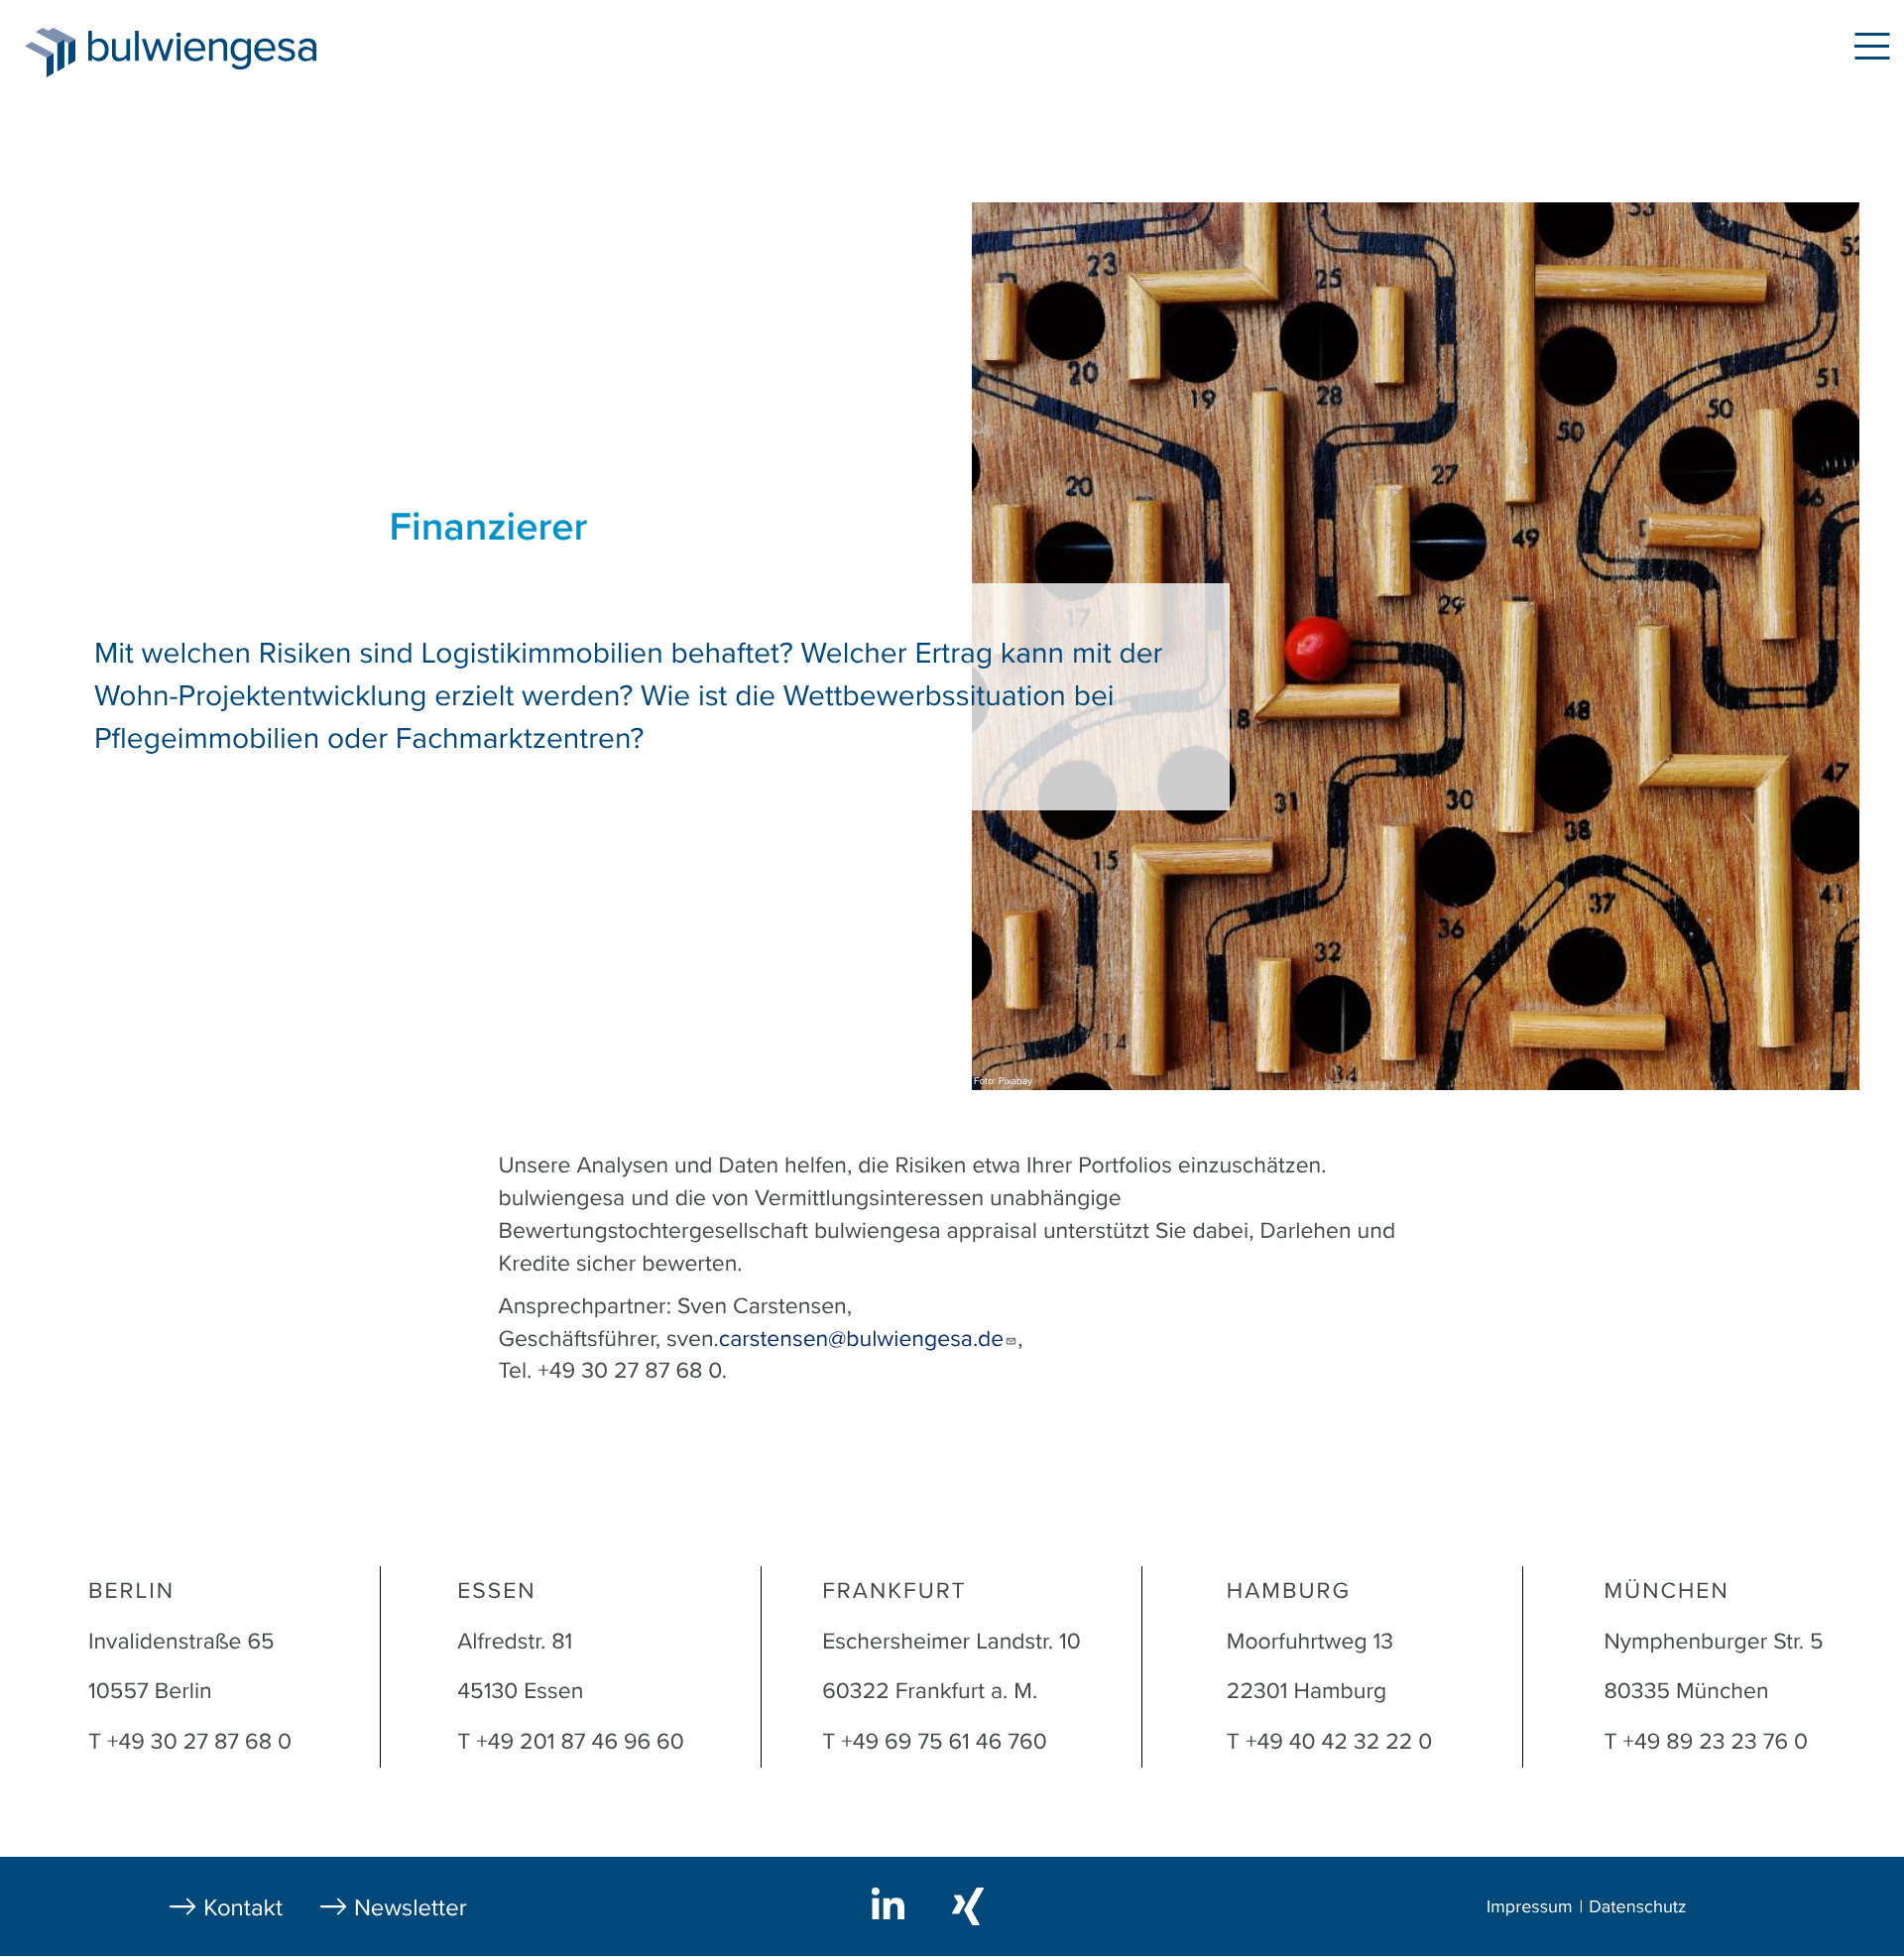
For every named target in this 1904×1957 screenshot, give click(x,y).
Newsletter (411, 1908)
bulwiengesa (232, 51)
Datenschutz (1637, 1907)
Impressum (1529, 1907)
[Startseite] (50, 53)
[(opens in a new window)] (892, 1904)
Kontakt (243, 1908)
